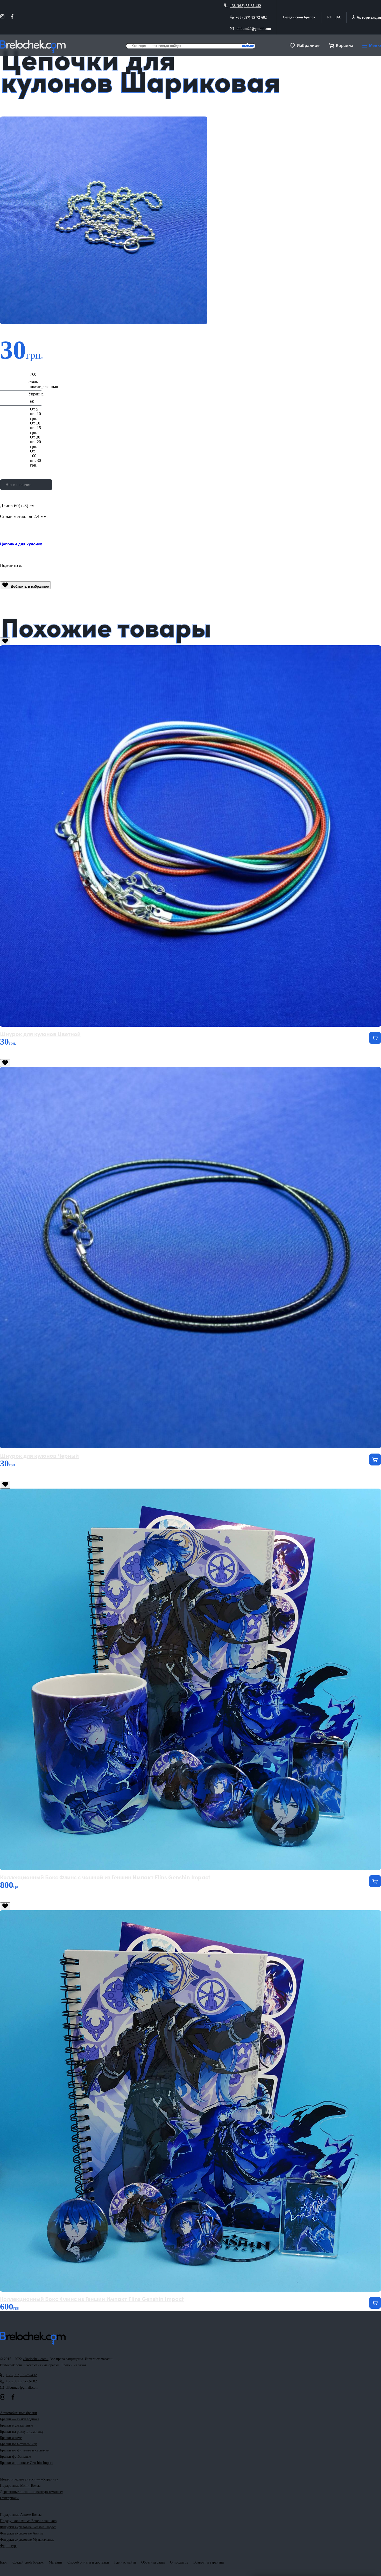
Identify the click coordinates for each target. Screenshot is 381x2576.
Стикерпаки (9, 2498)
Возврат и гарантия (209, 2562)
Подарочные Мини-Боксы (20, 2486)
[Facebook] (12, 17)
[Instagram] (2, 17)
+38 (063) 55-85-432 (245, 6)
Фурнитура (9, 2546)
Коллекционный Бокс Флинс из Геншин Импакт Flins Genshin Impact (92, 2298)
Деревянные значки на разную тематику (31, 2492)
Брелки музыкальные (16, 2425)
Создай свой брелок (299, 17)
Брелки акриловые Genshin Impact (26, 2463)
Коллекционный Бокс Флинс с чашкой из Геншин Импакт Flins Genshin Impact (105, 1877)
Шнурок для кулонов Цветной (40, 1034)
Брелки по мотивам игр (19, 2444)
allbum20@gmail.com (253, 29)
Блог (4, 2562)
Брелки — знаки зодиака (20, 2419)
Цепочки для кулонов (21, 544)
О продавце (179, 2562)
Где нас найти (125, 2562)
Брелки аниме (11, 2438)
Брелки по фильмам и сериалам (25, 2450)
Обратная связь (153, 2562)
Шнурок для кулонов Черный (39, 1455)
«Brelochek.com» (36, 2359)
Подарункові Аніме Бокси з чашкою (28, 2521)
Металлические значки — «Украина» (29, 2479)
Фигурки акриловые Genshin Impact (28, 2527)
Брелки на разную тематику (22, 2432)
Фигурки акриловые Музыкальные (27, 2540)
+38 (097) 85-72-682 (251, 17)
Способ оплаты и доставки (88, 2562)
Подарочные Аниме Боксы (21, 2515)
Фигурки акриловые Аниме (22, 2533)
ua (338, 17)
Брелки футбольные (15, 2457)
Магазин (55, 2562)
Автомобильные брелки (19, 2413)
